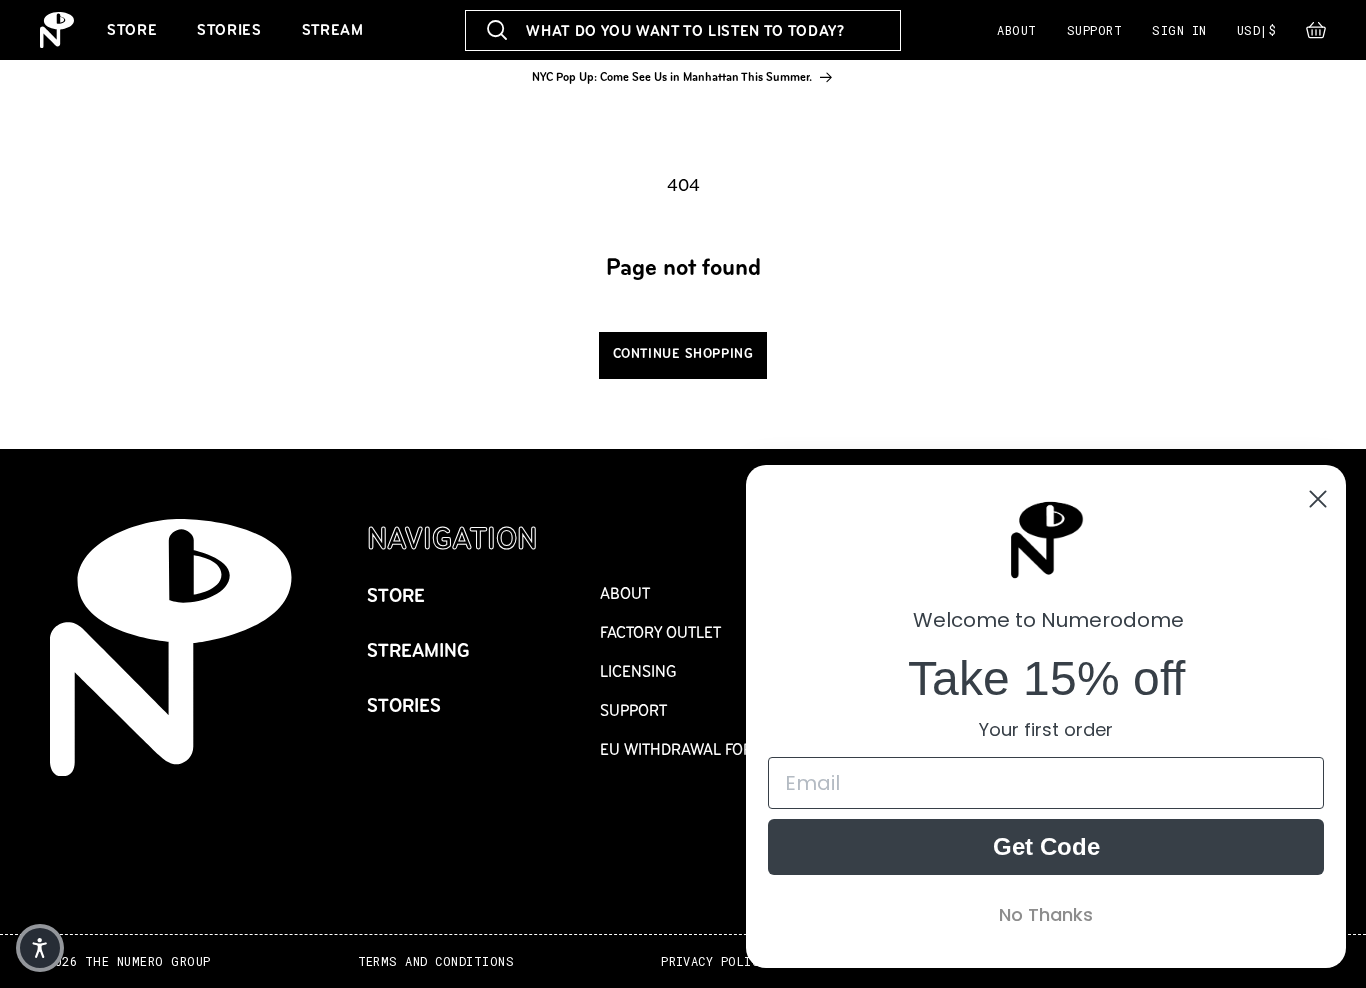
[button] (1316, 35)
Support (1094, 30)
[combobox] (682, 30)
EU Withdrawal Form (683, 749)
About (1016, 30)
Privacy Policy (714, 961)
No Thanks (1046, 914)
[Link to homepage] (57, 30)
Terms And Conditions (436, 961)
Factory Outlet (660, 632)
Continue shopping (683, 353)
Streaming (418, 650)
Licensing (638, 671)
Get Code (1046, 846)
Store (132, 29)
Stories (229, 29)
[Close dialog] (1318, 499)
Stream (333, 29)
